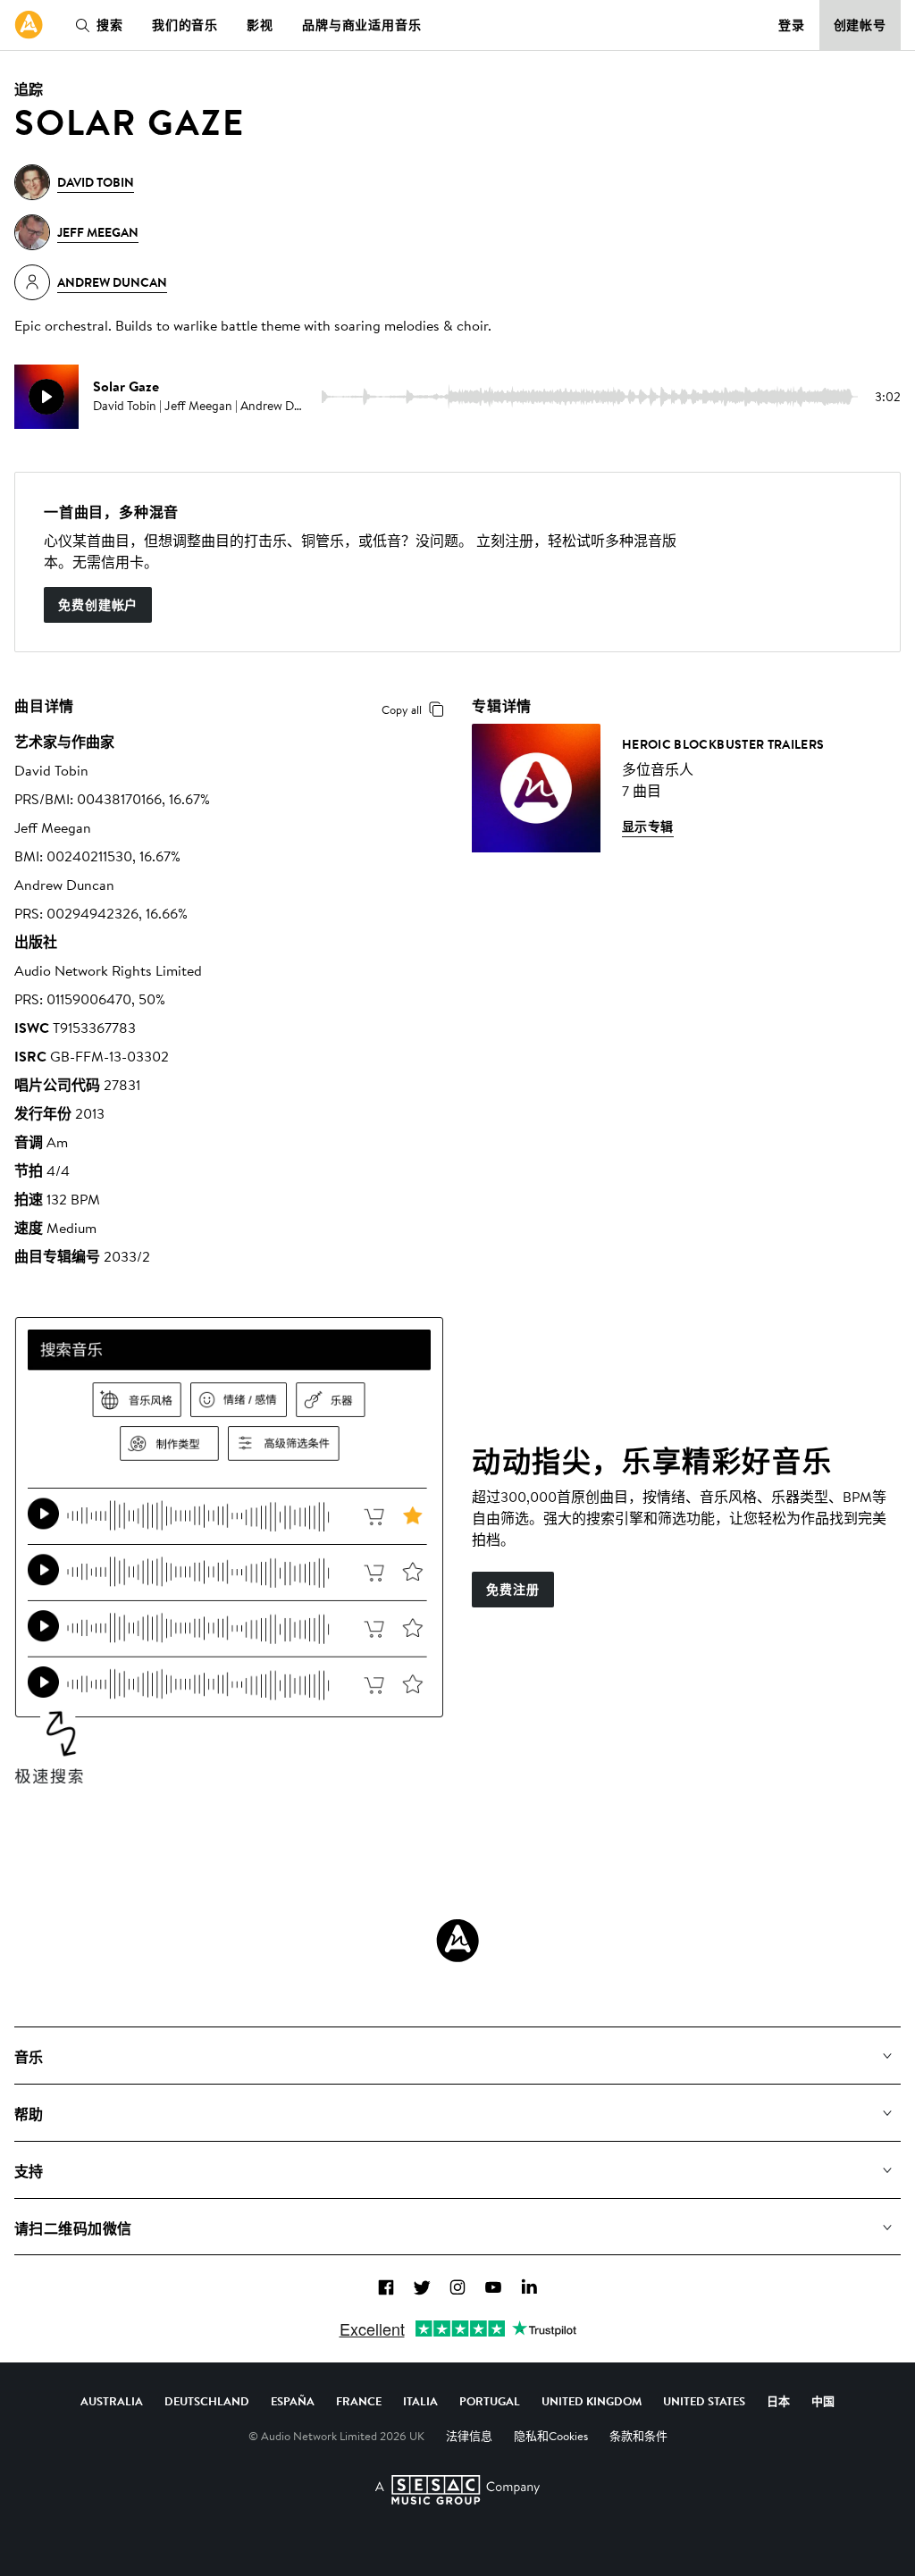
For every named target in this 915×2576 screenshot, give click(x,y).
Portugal (490, 2401)
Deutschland (207, 2401)
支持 (29, 2171)
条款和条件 (638, 2436)
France (359, 2401)
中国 (823, 2401)
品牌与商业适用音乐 (362, 25)
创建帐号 (860, 25)
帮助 (29, 2114)
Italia (420, 2401)
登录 (792, 25)
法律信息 (469, 2436)
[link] (29, 25)
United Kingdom (592, 2401)
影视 (260, 25)
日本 (778, 2401)
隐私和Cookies (551, 2436)
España (293, 2401)
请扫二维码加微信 (73, 2228)
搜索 (110, 25)
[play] (46, 397)
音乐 (29, 2057)
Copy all (402, 709)
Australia (112, 2401)
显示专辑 (648, 827)
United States (704, 2401)
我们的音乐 (185, 25)
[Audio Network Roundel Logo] (457, 1941)
